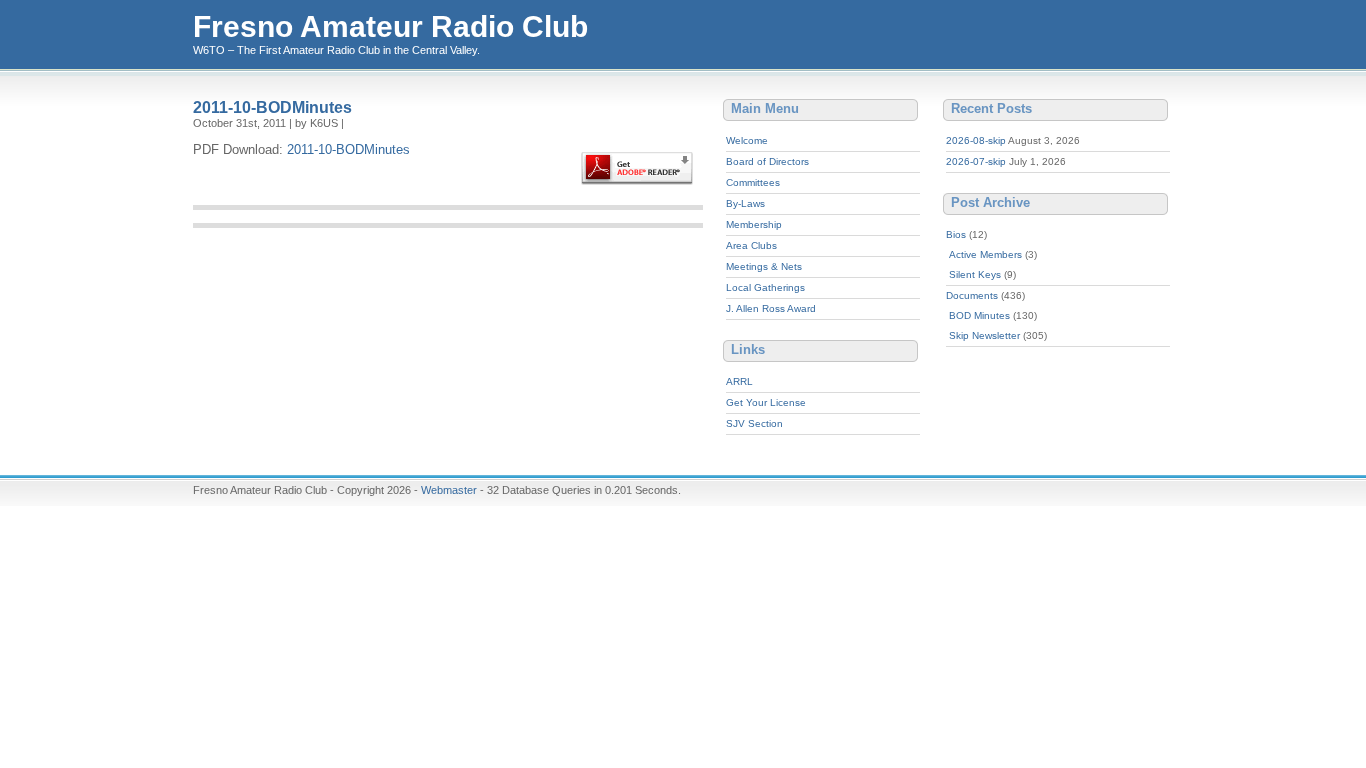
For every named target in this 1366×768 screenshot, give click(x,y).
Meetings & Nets (764, 266)
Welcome (747, 140)
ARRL (739, 381)
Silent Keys (975, 274)
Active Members (985, 254)
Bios (956, 234)
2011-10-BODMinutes (272, 107)
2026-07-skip (976, 161)
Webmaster (449, 490)
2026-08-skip (976, 140)
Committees (753, 182)
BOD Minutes (979, 315)
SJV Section (754, 423)
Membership (754, 224)
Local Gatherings (765, 287)
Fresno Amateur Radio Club (390, 26)
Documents (972, 295)
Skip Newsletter (984, 335)
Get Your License (766, 402)
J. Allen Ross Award (771, 308)
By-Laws (745, 203)
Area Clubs (751, 245)
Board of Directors (767, 161)
